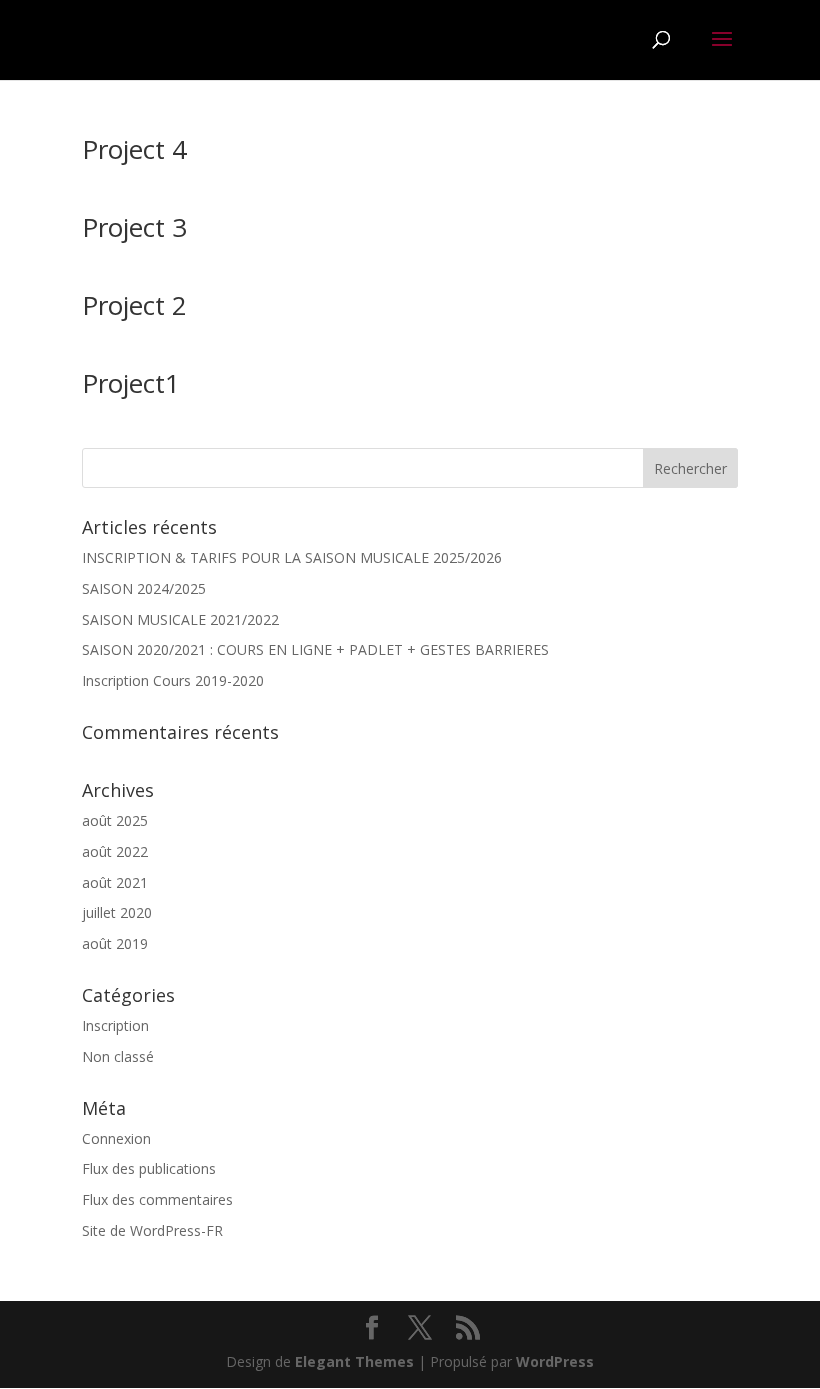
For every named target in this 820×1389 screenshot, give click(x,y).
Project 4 (134, 149)
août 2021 (115, 882)
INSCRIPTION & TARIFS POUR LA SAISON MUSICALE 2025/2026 (292, 557)
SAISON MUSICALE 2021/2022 (180, 619)
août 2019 (115, 943)
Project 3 (134, 227)
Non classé (118, 1056)
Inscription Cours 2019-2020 (173, 680)
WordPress (555, 1361)
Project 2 (134, 305)
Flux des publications (149, 1168)
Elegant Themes (354, 1361)
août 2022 (115, 851)
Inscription (115, 1025)
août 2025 (115, 820)
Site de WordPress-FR (152, 1230)
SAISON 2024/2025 (144, 588)
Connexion (116, 1138)
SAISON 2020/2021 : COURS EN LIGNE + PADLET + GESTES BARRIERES (315, 649)
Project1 (131, 383)
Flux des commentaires (157, 1199)
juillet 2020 (117, 912)
